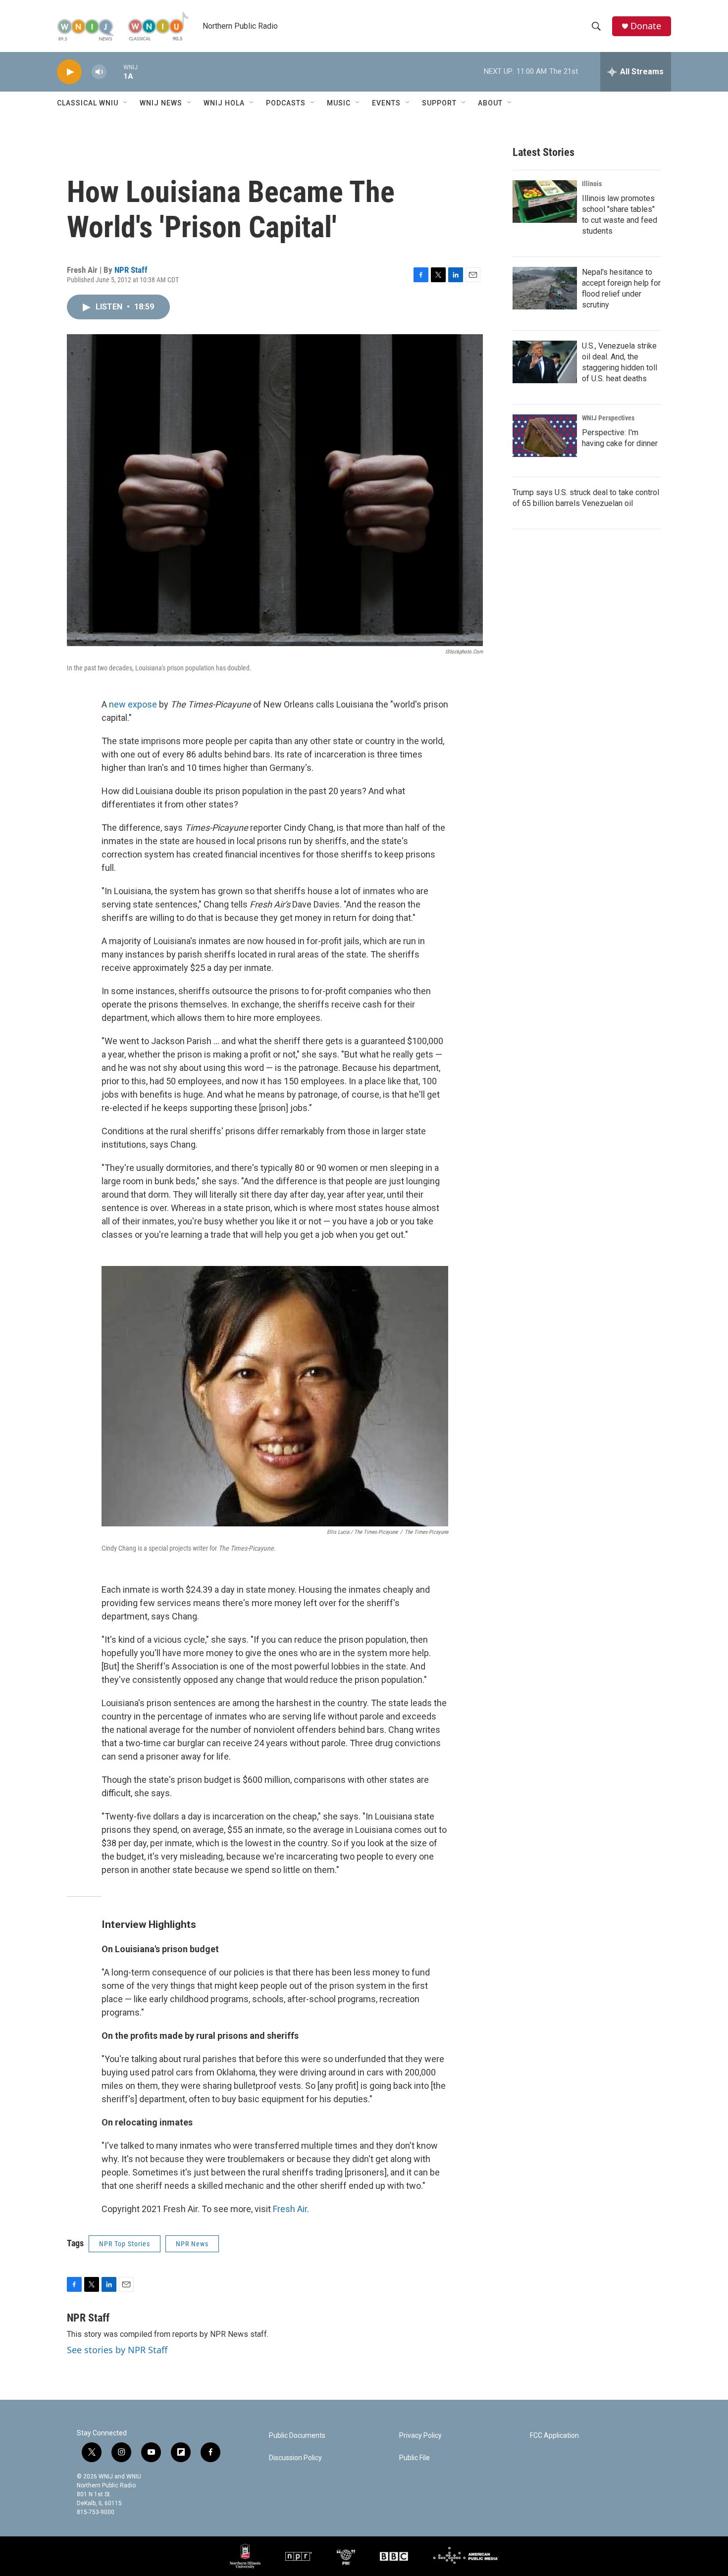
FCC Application (554, 2436)
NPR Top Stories (125, 2244)
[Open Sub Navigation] (126, 103)
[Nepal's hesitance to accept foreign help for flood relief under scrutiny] (545, 288)
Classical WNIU (88, 103)
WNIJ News (161, 103)
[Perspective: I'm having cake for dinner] (545, 436)
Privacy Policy (420, 2436)
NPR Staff (131, 270)
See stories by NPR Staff (117, 2350)
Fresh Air (290, 2209)
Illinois (592, 184)
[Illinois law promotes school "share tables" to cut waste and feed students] (545, 202)
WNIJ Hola (224, 103)
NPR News (192, 2244)
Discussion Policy (295, 2458)
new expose (133, 704)
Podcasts (286, 103)
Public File (415, 2458)
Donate (646, 26)
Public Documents (297, 2436)
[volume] (99, 72)
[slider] (115, 72)
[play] (69, 72)
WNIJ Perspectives (608, 418)
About (490, 103)
